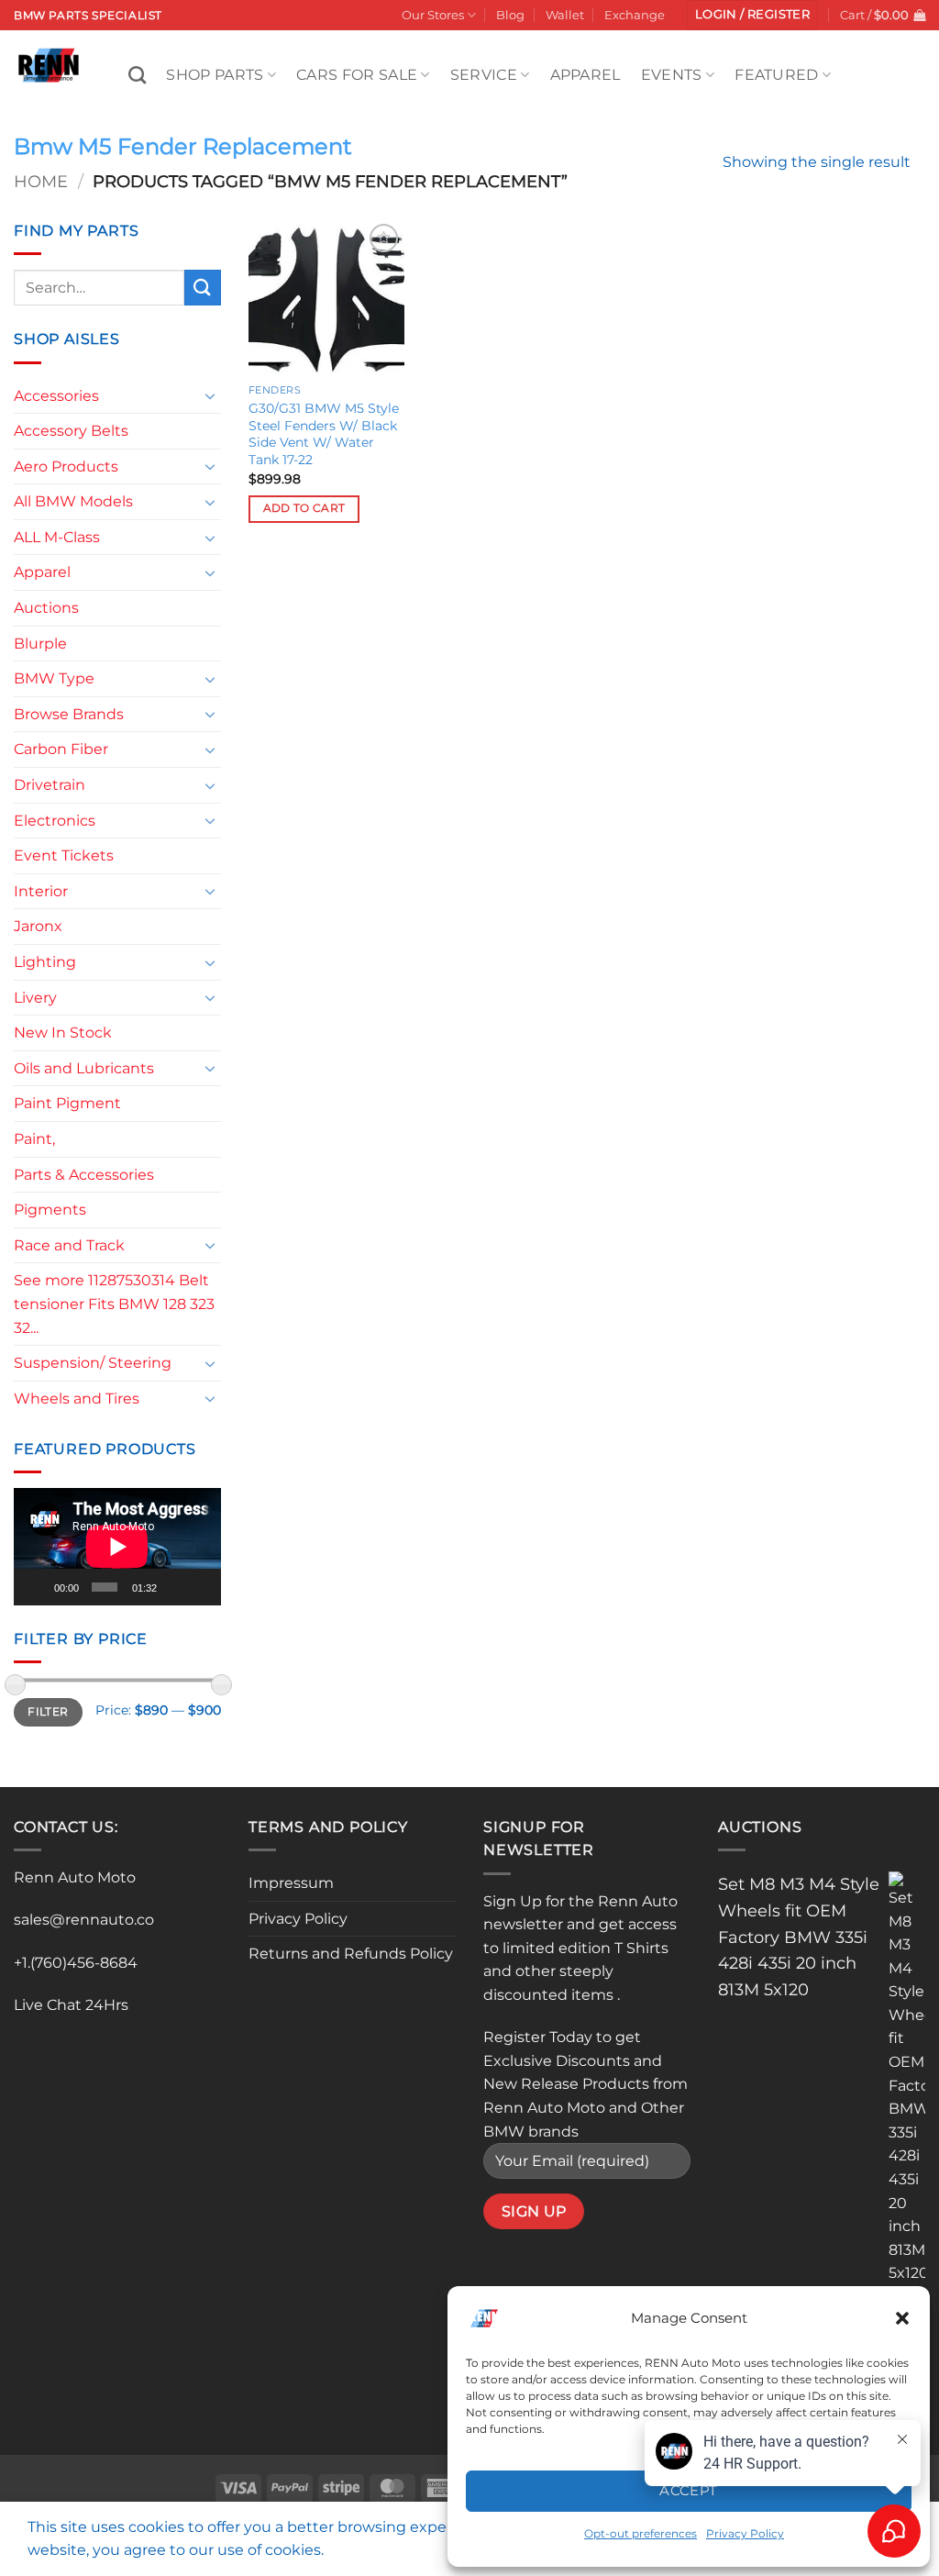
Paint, (34, 1139)
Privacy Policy (298, 1919)
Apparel (585, 75)
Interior (41, 891)
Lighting (45, 962)
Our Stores (433, 15)
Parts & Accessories (84, 1175)
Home (41, 181)
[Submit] (203, 288)
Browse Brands (69, 714)
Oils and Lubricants (84, 1068)
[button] (902, 2318)
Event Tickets (64, 855)
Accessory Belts (71, 431)
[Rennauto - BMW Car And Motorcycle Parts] (57, 65)
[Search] (137, 75)
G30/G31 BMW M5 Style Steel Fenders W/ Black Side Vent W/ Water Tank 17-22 (324, 434)
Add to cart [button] (304, 508)
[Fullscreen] (203, 1587)
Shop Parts (215, 75)
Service (484, 75)
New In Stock (63, 1033)
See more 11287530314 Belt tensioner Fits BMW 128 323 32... (114, 1304)
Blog (510, 15)
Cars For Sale (357, 75)
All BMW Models (73, 501)
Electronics (55, 821)
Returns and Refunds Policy (351, 1954)
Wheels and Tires (77, 1399)
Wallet (565, 15)
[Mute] (176, 1587)
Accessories (56, 396)
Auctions (46, 608)
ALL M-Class (57, 537)
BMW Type (54, 678)
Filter (48, 1711)
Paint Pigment (67, 1103)
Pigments (50, 1210)
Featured (777, 75)
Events (672, 75)
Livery (35, 998)
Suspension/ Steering (93, 1363)
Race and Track (69, 1245)
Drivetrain (50, 785)
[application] (117, 1546)
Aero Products (66, 466)
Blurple (40, 644)
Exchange (635, 15)
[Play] (39, 1587)
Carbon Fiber (61, 749)
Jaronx (38, 926)
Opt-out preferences (641, 2533)
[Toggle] (210, 395)
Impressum (291, 1883)
